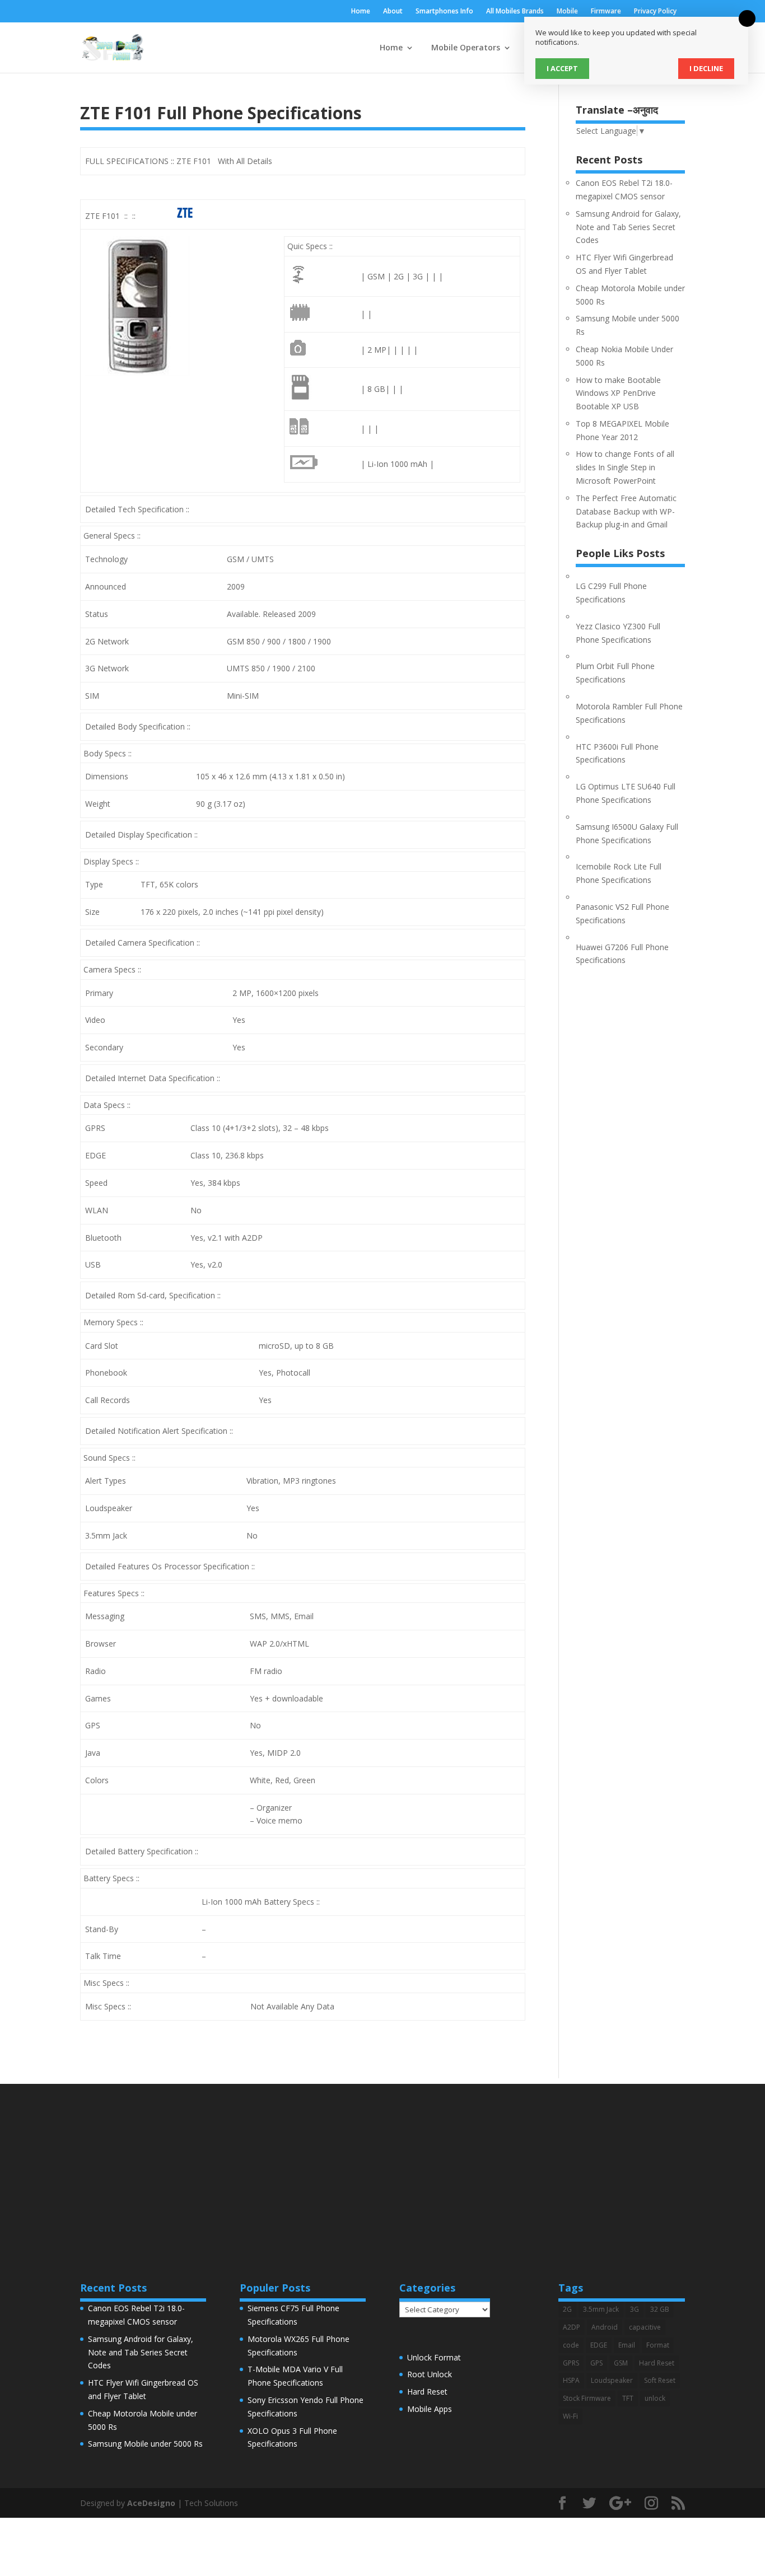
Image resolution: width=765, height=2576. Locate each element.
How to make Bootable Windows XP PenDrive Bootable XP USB (618, 393)
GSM (621, 2363)
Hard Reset (427, 2392)
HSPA (571, 2380)
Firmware (606, 12)
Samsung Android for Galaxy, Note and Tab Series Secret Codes (628, 227)
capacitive (645, 2327)
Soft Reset (660, 2380)
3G (635, 2309)
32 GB (660, 2309)
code (571, 2345)
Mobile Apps (430, 2409)
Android (605, 2327)
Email (627, 2345)
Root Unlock (430, 2374)
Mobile (567, 12)
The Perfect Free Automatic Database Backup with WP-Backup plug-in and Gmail (626, 511)
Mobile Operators (466, 48)
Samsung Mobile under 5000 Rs (145, 2444)
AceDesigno (151, 2503)
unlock (655, 2398)
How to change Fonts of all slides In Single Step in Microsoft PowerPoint (625, 467)
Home (361, 12)
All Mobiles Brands (515, 12)
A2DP (572, 2327)
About (393, 12)
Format (658, 2345)
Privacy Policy (655, 12)
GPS (596, 2363)
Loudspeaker (612, 2380)
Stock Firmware (587, 2398)
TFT (628, 2398)
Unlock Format (434, 2357)
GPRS (571, 2363)
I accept (562, 68)
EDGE (599, 2345)
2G (567, 2309)
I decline (706, 68)
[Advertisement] (382, 2162)
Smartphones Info (444, 12)
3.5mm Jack (601, 2309)
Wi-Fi (570, 2416)
